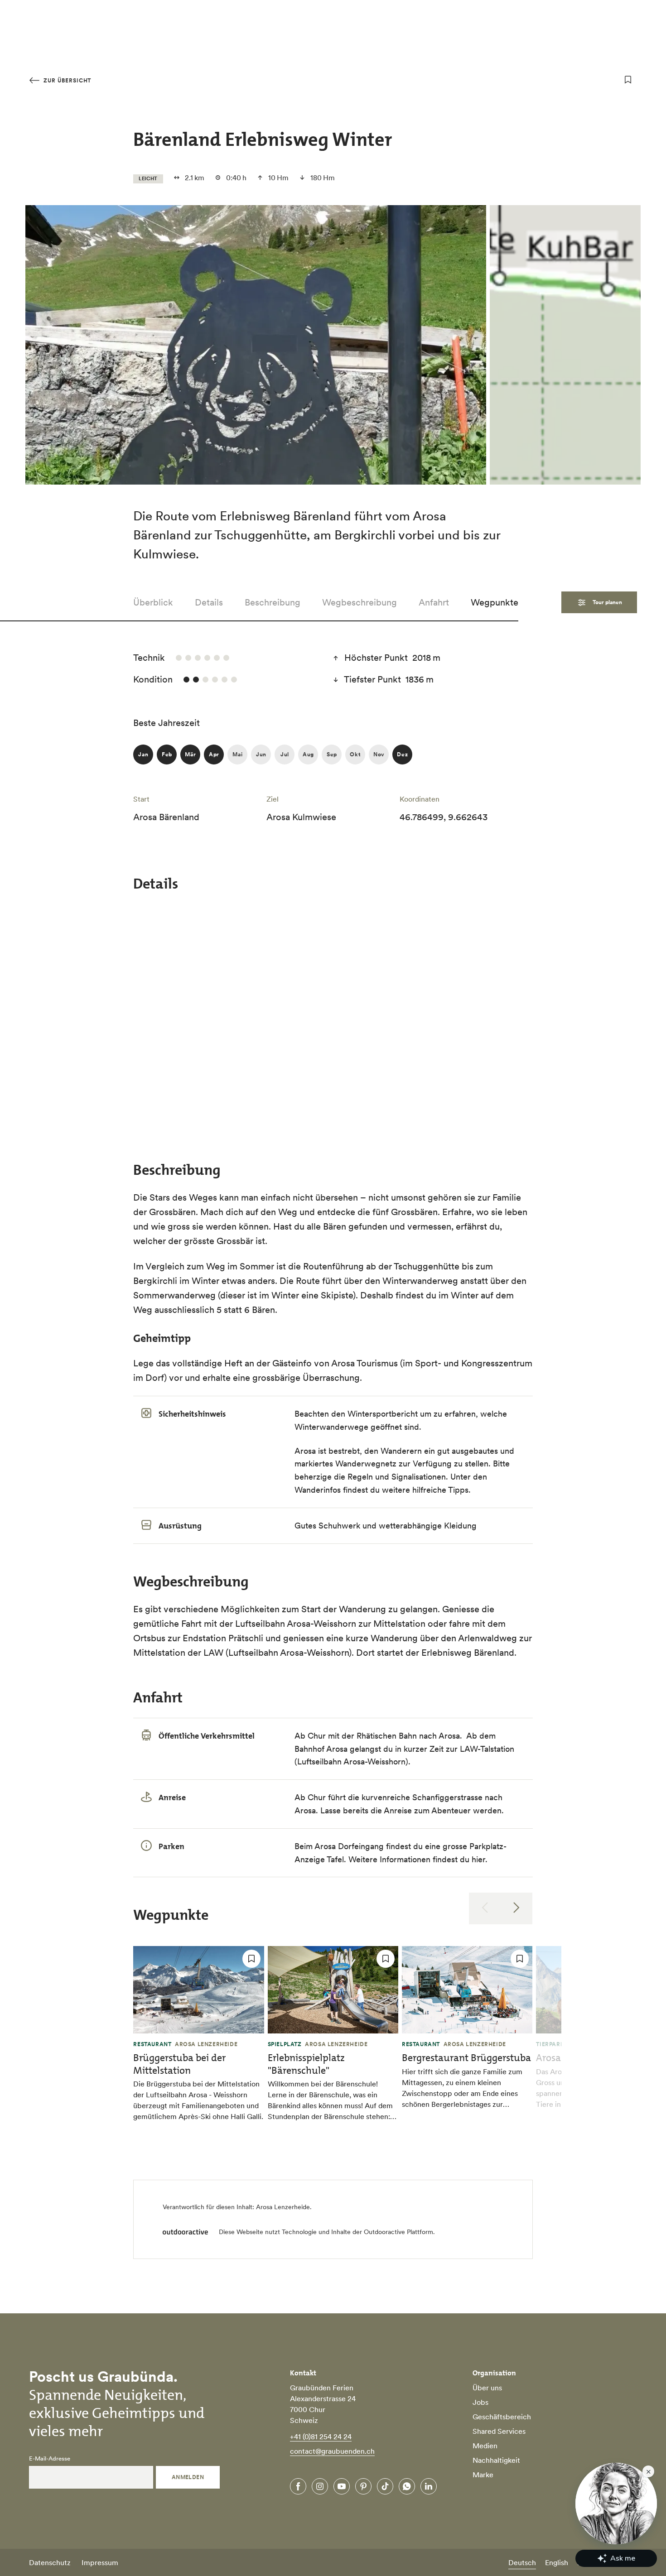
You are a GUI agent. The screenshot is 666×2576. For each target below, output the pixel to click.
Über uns (487, 2388)
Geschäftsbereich (502, 2417)
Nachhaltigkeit (496, 2460)
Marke (483, 2475)
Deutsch (522, 2562)
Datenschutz (50, 2562)
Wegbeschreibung (360, 602)
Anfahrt (434, 602)
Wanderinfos (319, 1490)
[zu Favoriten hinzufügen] (628, 80)
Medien (485, 2446)
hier (478, 1859)
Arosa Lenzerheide (283, 2207)
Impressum (100, 2562)
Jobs (480, 2402)
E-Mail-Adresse (50, 2459)
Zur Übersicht (66, 80)
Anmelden (188, 2477)
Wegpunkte (495, 602)
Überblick (153, 602)
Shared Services (499, 2431)
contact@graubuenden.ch (332, 2451)
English (557, 2562)
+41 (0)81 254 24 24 (321, 2437)
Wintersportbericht (384, 1414)
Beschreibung (273, 602)
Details (209, 602)
